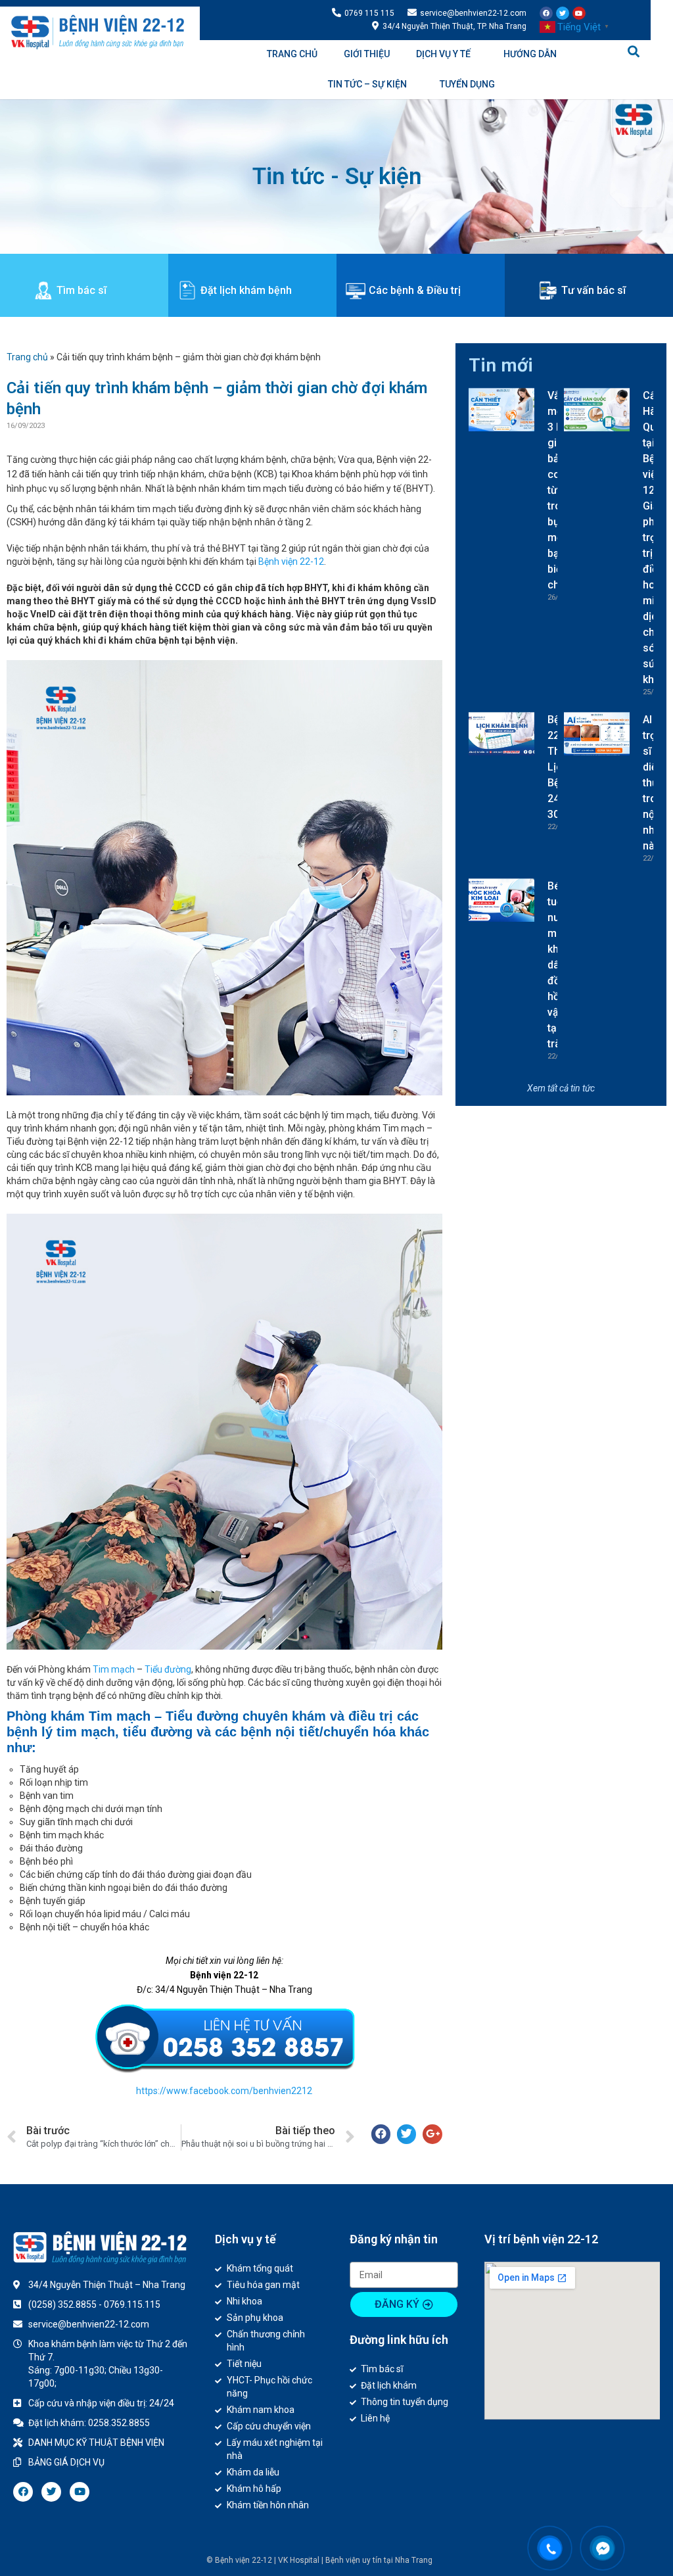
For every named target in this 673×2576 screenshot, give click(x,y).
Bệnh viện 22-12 (291, 561)
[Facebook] (546, 13)
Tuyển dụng (467, 84)
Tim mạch (114, 1669)
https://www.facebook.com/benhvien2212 (224, 2091)
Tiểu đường (168, 1669)
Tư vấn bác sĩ (593, 290)
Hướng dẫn (530, 54)
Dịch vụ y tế (443, 54)
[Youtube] (579, 13)
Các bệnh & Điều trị (415, 290)
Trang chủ (292, 54)
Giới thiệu (367, 54)
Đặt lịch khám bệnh (246, 290)
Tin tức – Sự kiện (367, 84)
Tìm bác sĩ (81, 290)
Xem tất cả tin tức (561, 1088)
